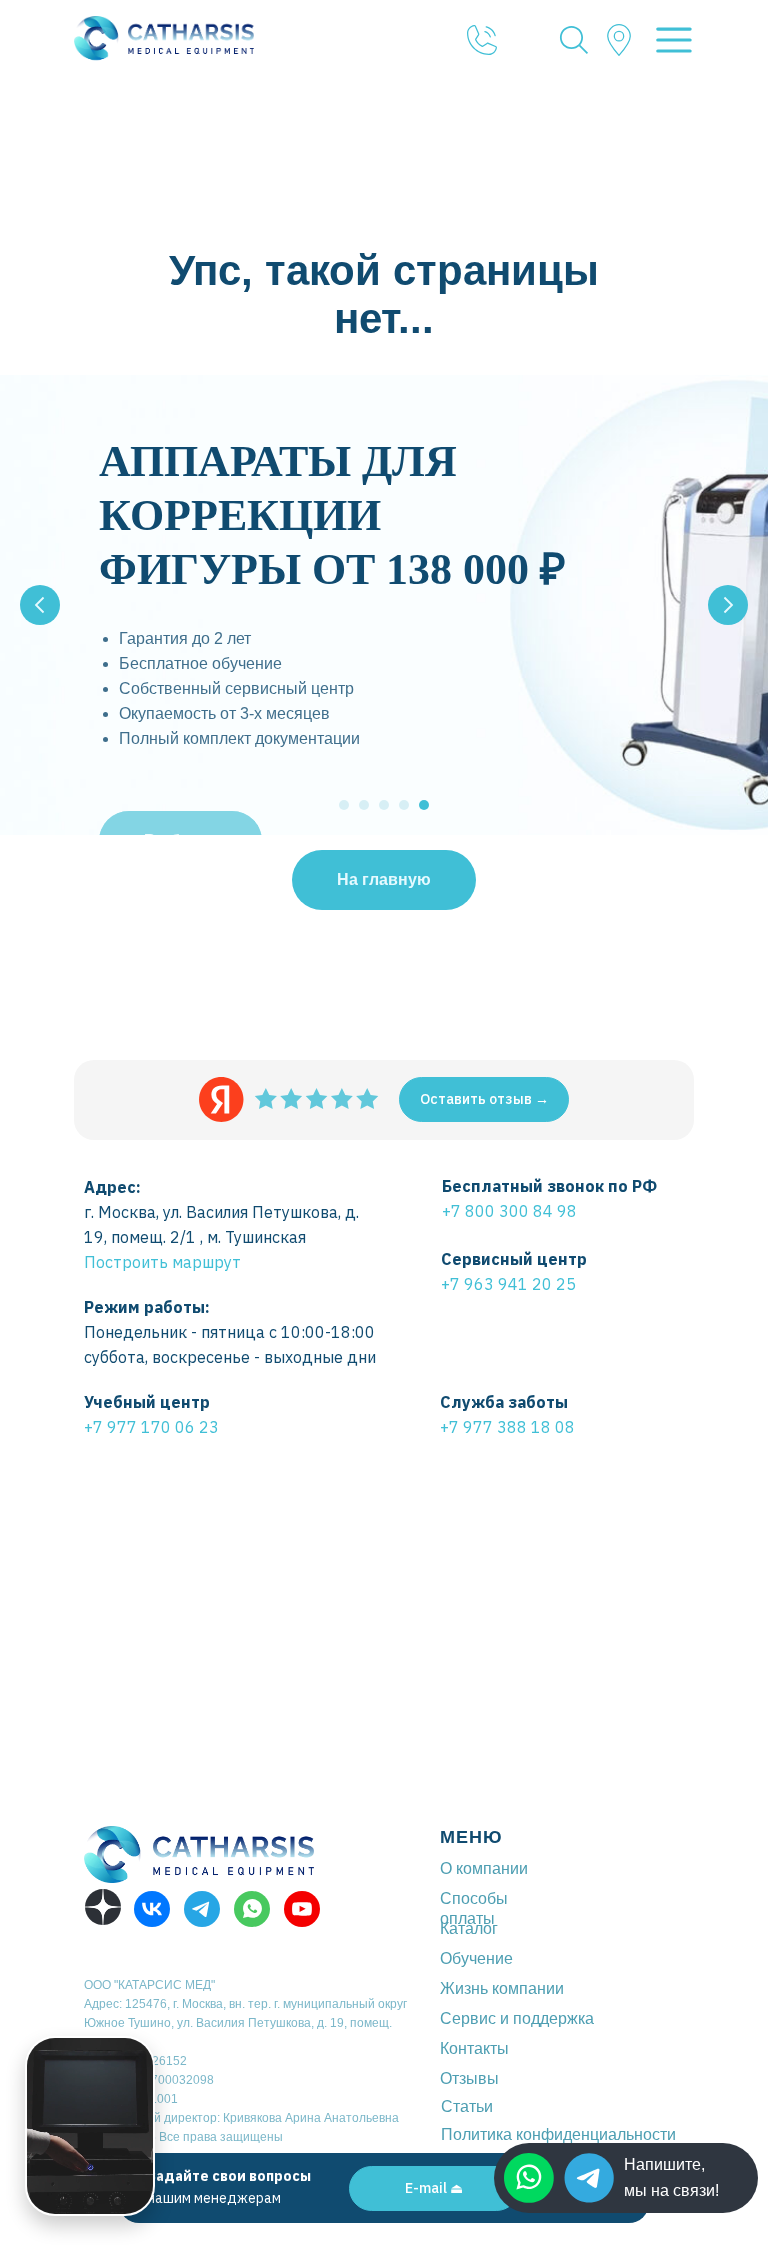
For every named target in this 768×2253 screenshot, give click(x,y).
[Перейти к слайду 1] (344, 805)
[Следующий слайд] (728, 605)
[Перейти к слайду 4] (404, 805)
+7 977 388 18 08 (507, 1427)
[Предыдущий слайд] (40, 605)
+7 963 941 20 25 (508, 1284)
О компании (484, 1868)
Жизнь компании (502, 1988)
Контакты (474, 2048)
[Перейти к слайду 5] (424, 805)
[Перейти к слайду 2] (364, 805)
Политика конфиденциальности (558, 2134)
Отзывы (469, 2078)
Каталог (469, 1928)
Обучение (476, 1958)
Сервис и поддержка (517, 2018)
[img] (589, 2178)
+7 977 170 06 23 (151, 1427)
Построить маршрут (162, 1262)
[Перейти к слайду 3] (384, 805)
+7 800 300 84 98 (509, 1211)
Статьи (467, 2106)
